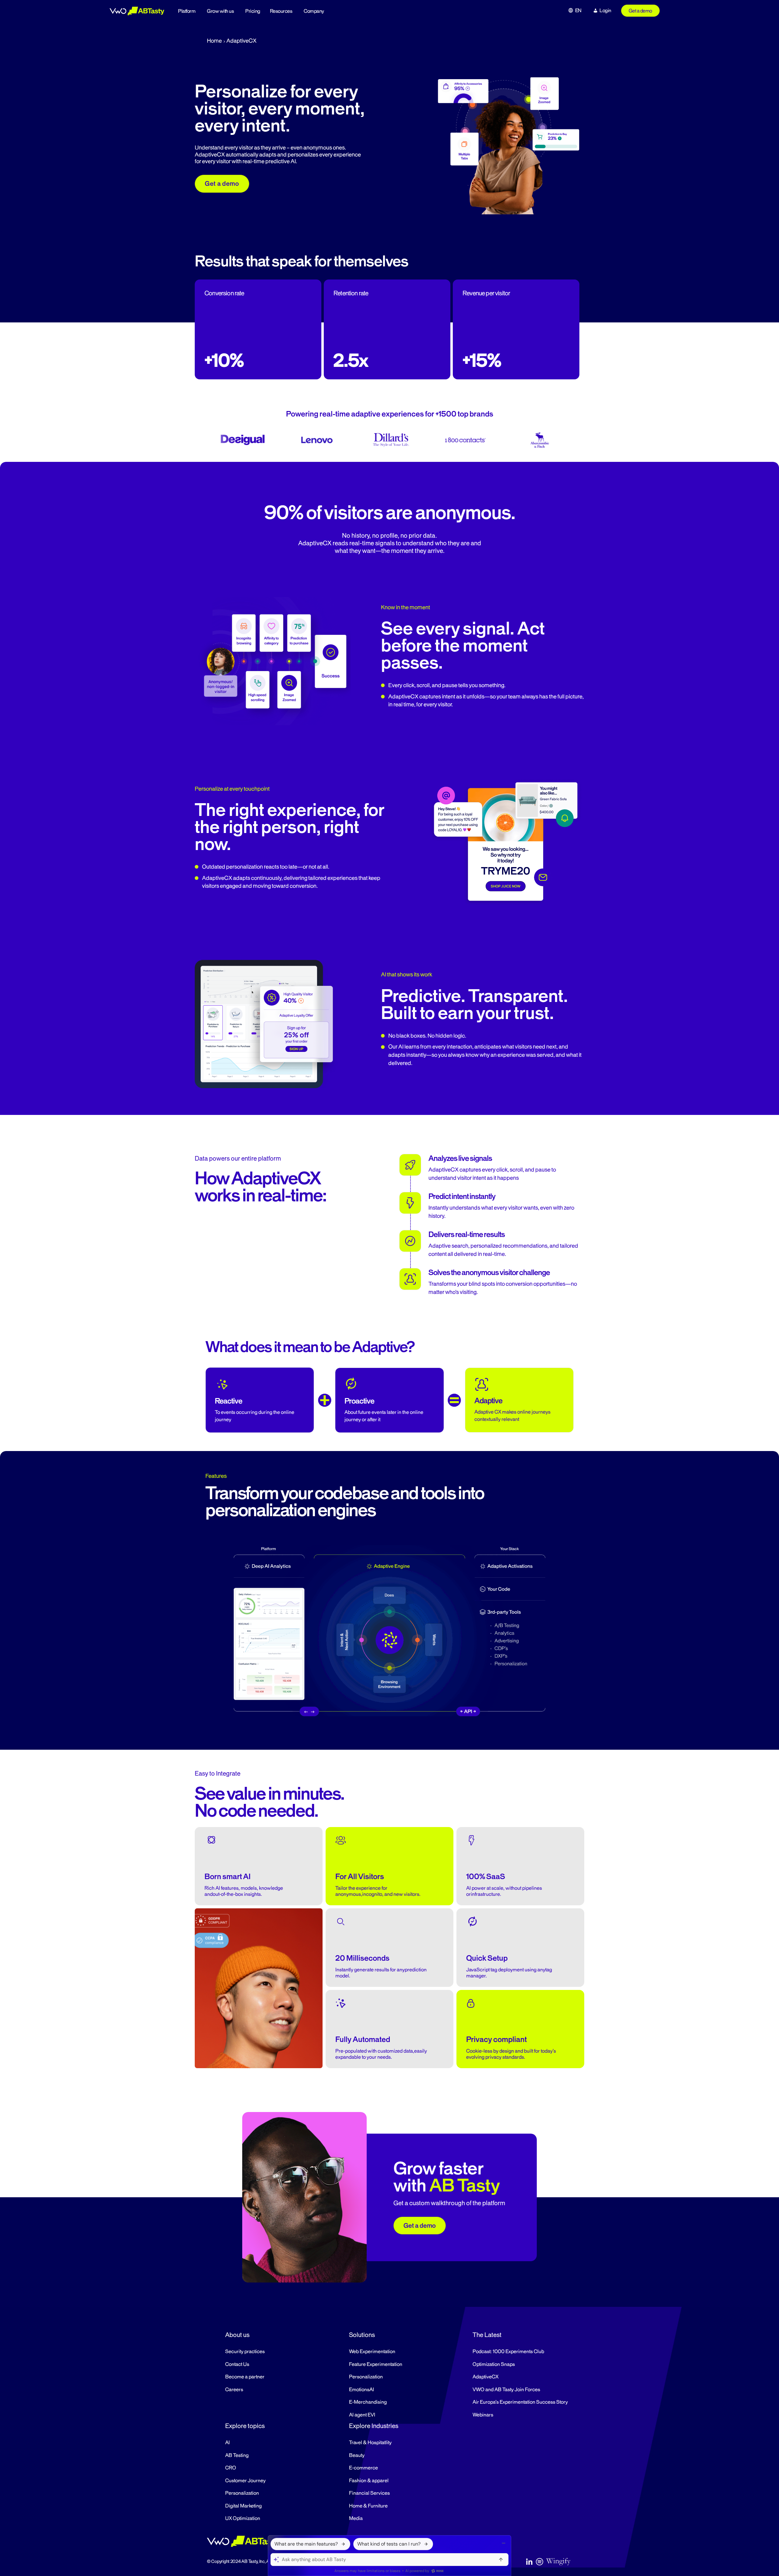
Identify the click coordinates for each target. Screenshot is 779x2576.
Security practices (245, 2352)
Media (356, 2518)
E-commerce (363, 2468)
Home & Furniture (368, 2506)
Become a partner (245, 2377)
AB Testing (237, 2455)
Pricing (253, 11)
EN (578, 11)
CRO (231, 2468)
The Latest (487, 2335)
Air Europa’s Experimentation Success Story (520, 2402)
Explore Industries (374, 2426)
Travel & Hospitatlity (370, 2443)
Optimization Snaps (494, 2364)
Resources (281, 11)
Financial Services (369, 2493)
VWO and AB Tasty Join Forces (506, 2390)
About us (237, 2335)
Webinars (483, 2415)
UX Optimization (243, 2518)
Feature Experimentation (376, 2364)
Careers (234, 2390)
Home (214, 41)
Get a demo (640, 11)
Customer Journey (245, 2481)
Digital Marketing (243, 2506)
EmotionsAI (362, 2390)
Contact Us (237, 2364)
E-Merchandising (368, 2402)
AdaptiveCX (486, 2377)
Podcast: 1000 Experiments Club (508, 2352)
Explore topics (245, 2426)
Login (605, 11)
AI (227, 2443)
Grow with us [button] (220, 11)
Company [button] (314, 11)
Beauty (357, 2455)
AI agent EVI (362, 2415)
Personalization (366, 2377)
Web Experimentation (372, 2352)
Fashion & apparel (369, 2481)
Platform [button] (187, 11)
